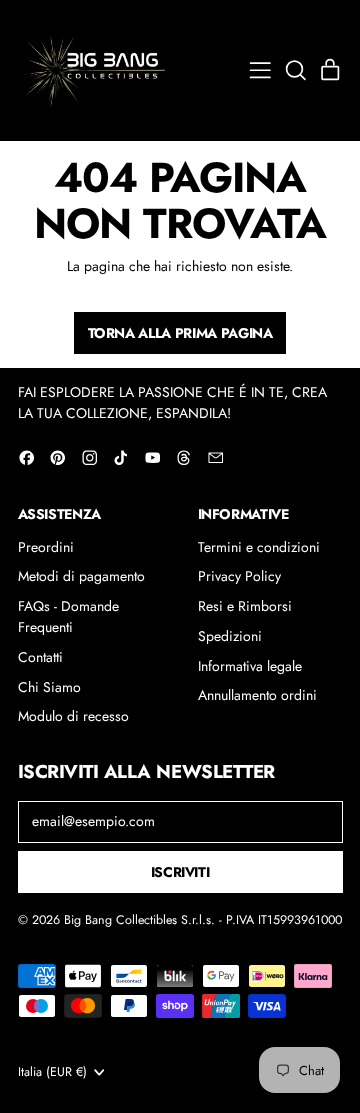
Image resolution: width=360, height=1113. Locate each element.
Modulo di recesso (73, 716)
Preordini (46, 547)
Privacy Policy (239, 576)
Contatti (40, 657)
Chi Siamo (49, 687)
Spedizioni (230, 636)
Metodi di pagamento (81, 576)
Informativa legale (250, 666)
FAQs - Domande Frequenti (68, 616)
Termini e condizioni (259, 547)
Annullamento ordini (257, 695)
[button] (295, 70)
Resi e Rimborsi (245, 606)
